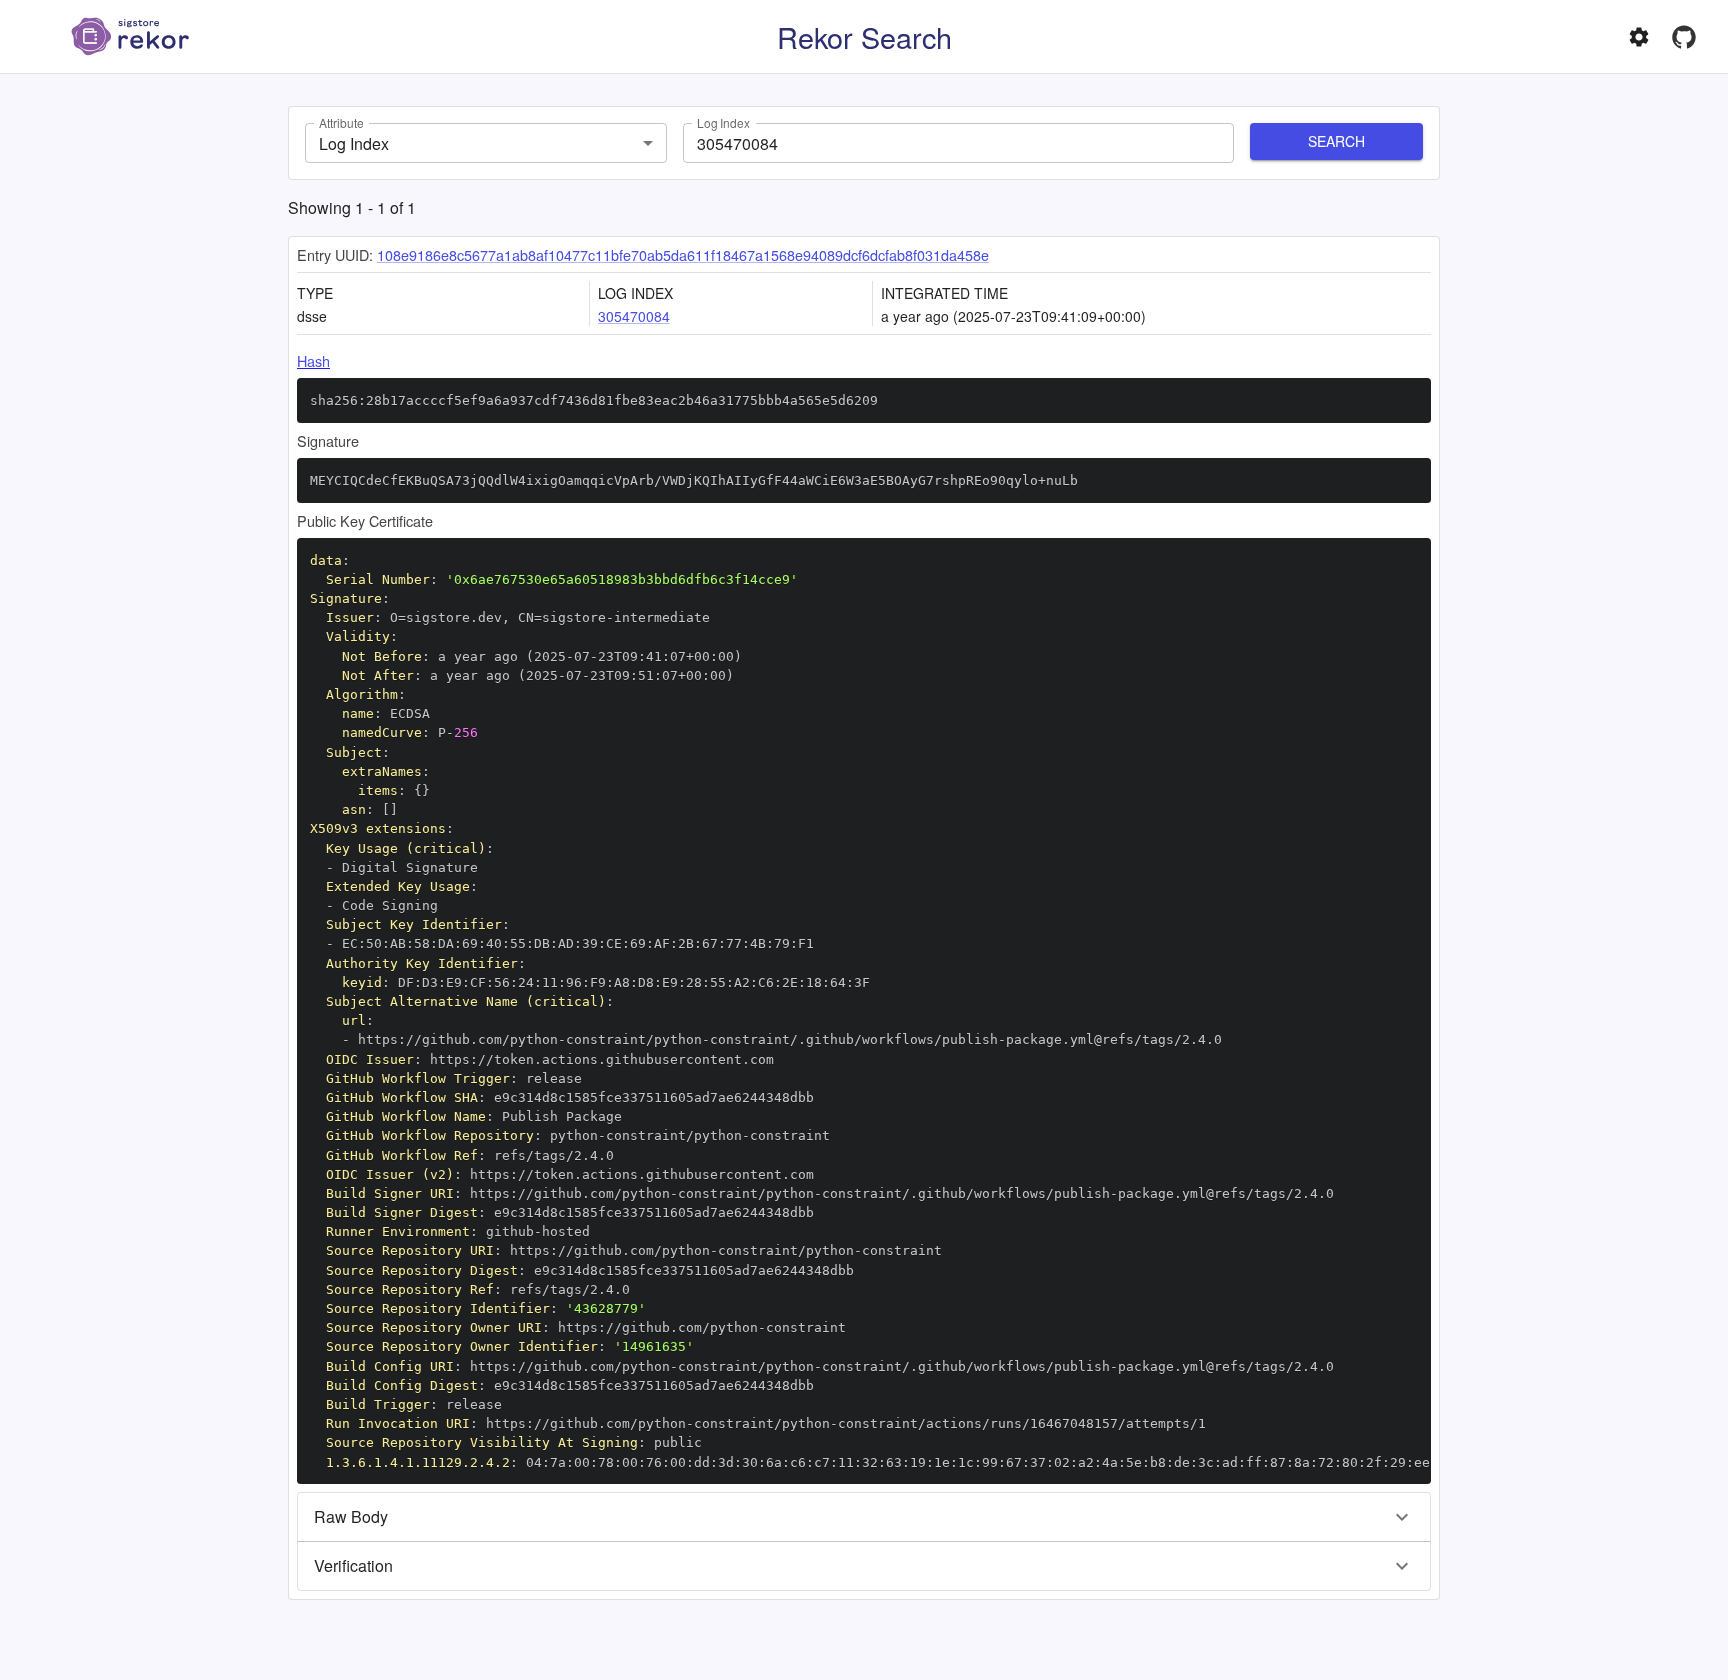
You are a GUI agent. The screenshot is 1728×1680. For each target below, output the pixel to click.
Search (1336, 141)
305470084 (634, 316)
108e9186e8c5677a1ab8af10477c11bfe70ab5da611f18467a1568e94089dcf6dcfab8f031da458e (683, 254)
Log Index (723, 122)
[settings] (1639, 37)
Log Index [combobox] (354, 143)
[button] (864, 1517)
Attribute (341, 122)
